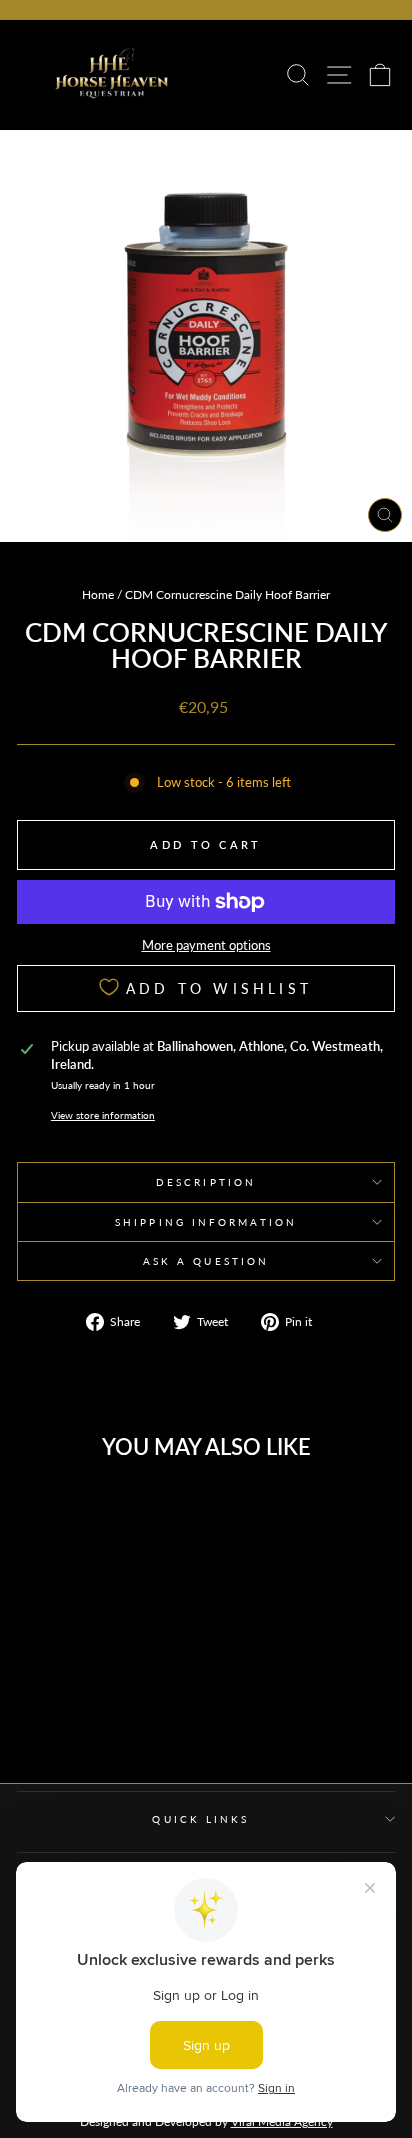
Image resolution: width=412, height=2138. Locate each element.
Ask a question (206, 1261)
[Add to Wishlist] (140, 1509)
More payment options (206, 945)
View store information (103, 1115)
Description (206, 1182)
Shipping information (206, 1222)
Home (98, 594)
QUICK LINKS (200, 1819)
